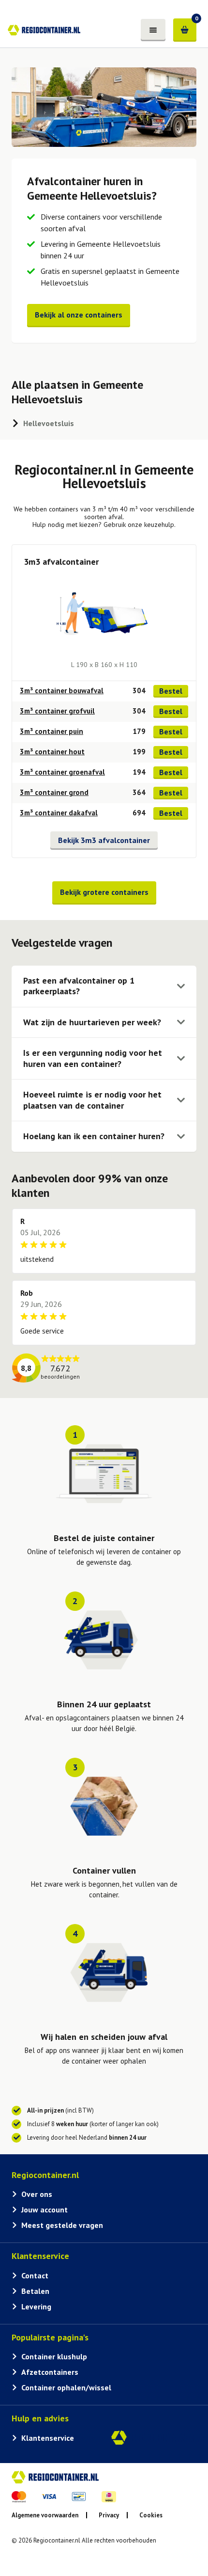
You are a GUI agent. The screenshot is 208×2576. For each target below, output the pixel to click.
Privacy (109, 2515)
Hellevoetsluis (49, 423)
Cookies (151, 2515)
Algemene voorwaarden (45, 2515)
